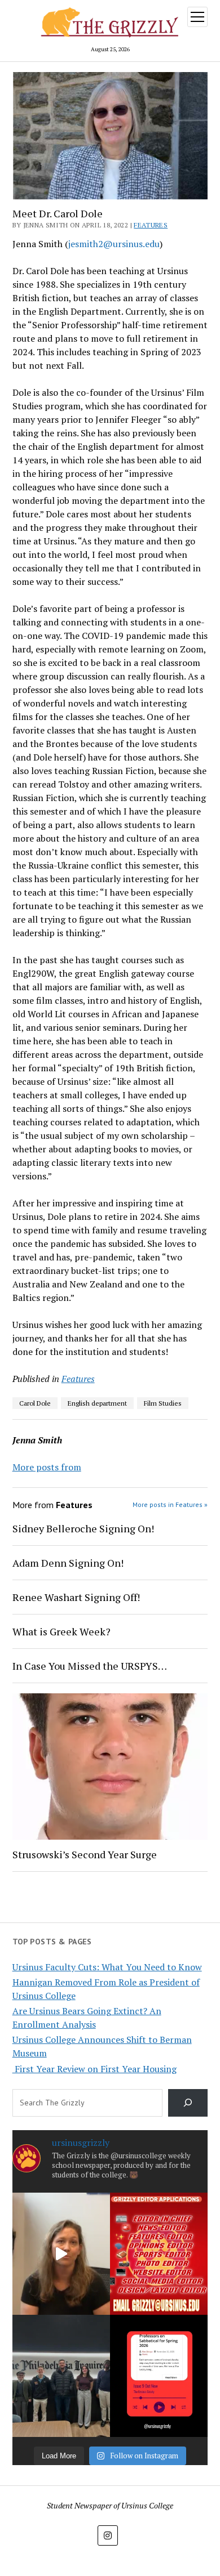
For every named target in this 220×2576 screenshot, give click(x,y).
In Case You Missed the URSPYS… (90, 1666)
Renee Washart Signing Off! (76, 1597)
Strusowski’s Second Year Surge (85, 1854)
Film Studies (163, 1403)
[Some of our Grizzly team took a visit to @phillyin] (61, 2376)
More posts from (47, 1467)
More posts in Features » (170, 1504)
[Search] (188, 2103)
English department (97, 1403)
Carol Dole (35, 1403)
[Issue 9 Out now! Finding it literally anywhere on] (159, 2376)
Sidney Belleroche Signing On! (83, 1528)
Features (151, 225)
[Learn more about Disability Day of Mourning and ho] (61, 2254)
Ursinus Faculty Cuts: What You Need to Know (107, 1967)
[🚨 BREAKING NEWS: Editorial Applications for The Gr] (159, 2254)
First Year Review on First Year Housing (94, 2069)
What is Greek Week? (61, 1631)
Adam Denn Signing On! (68, 1563)
